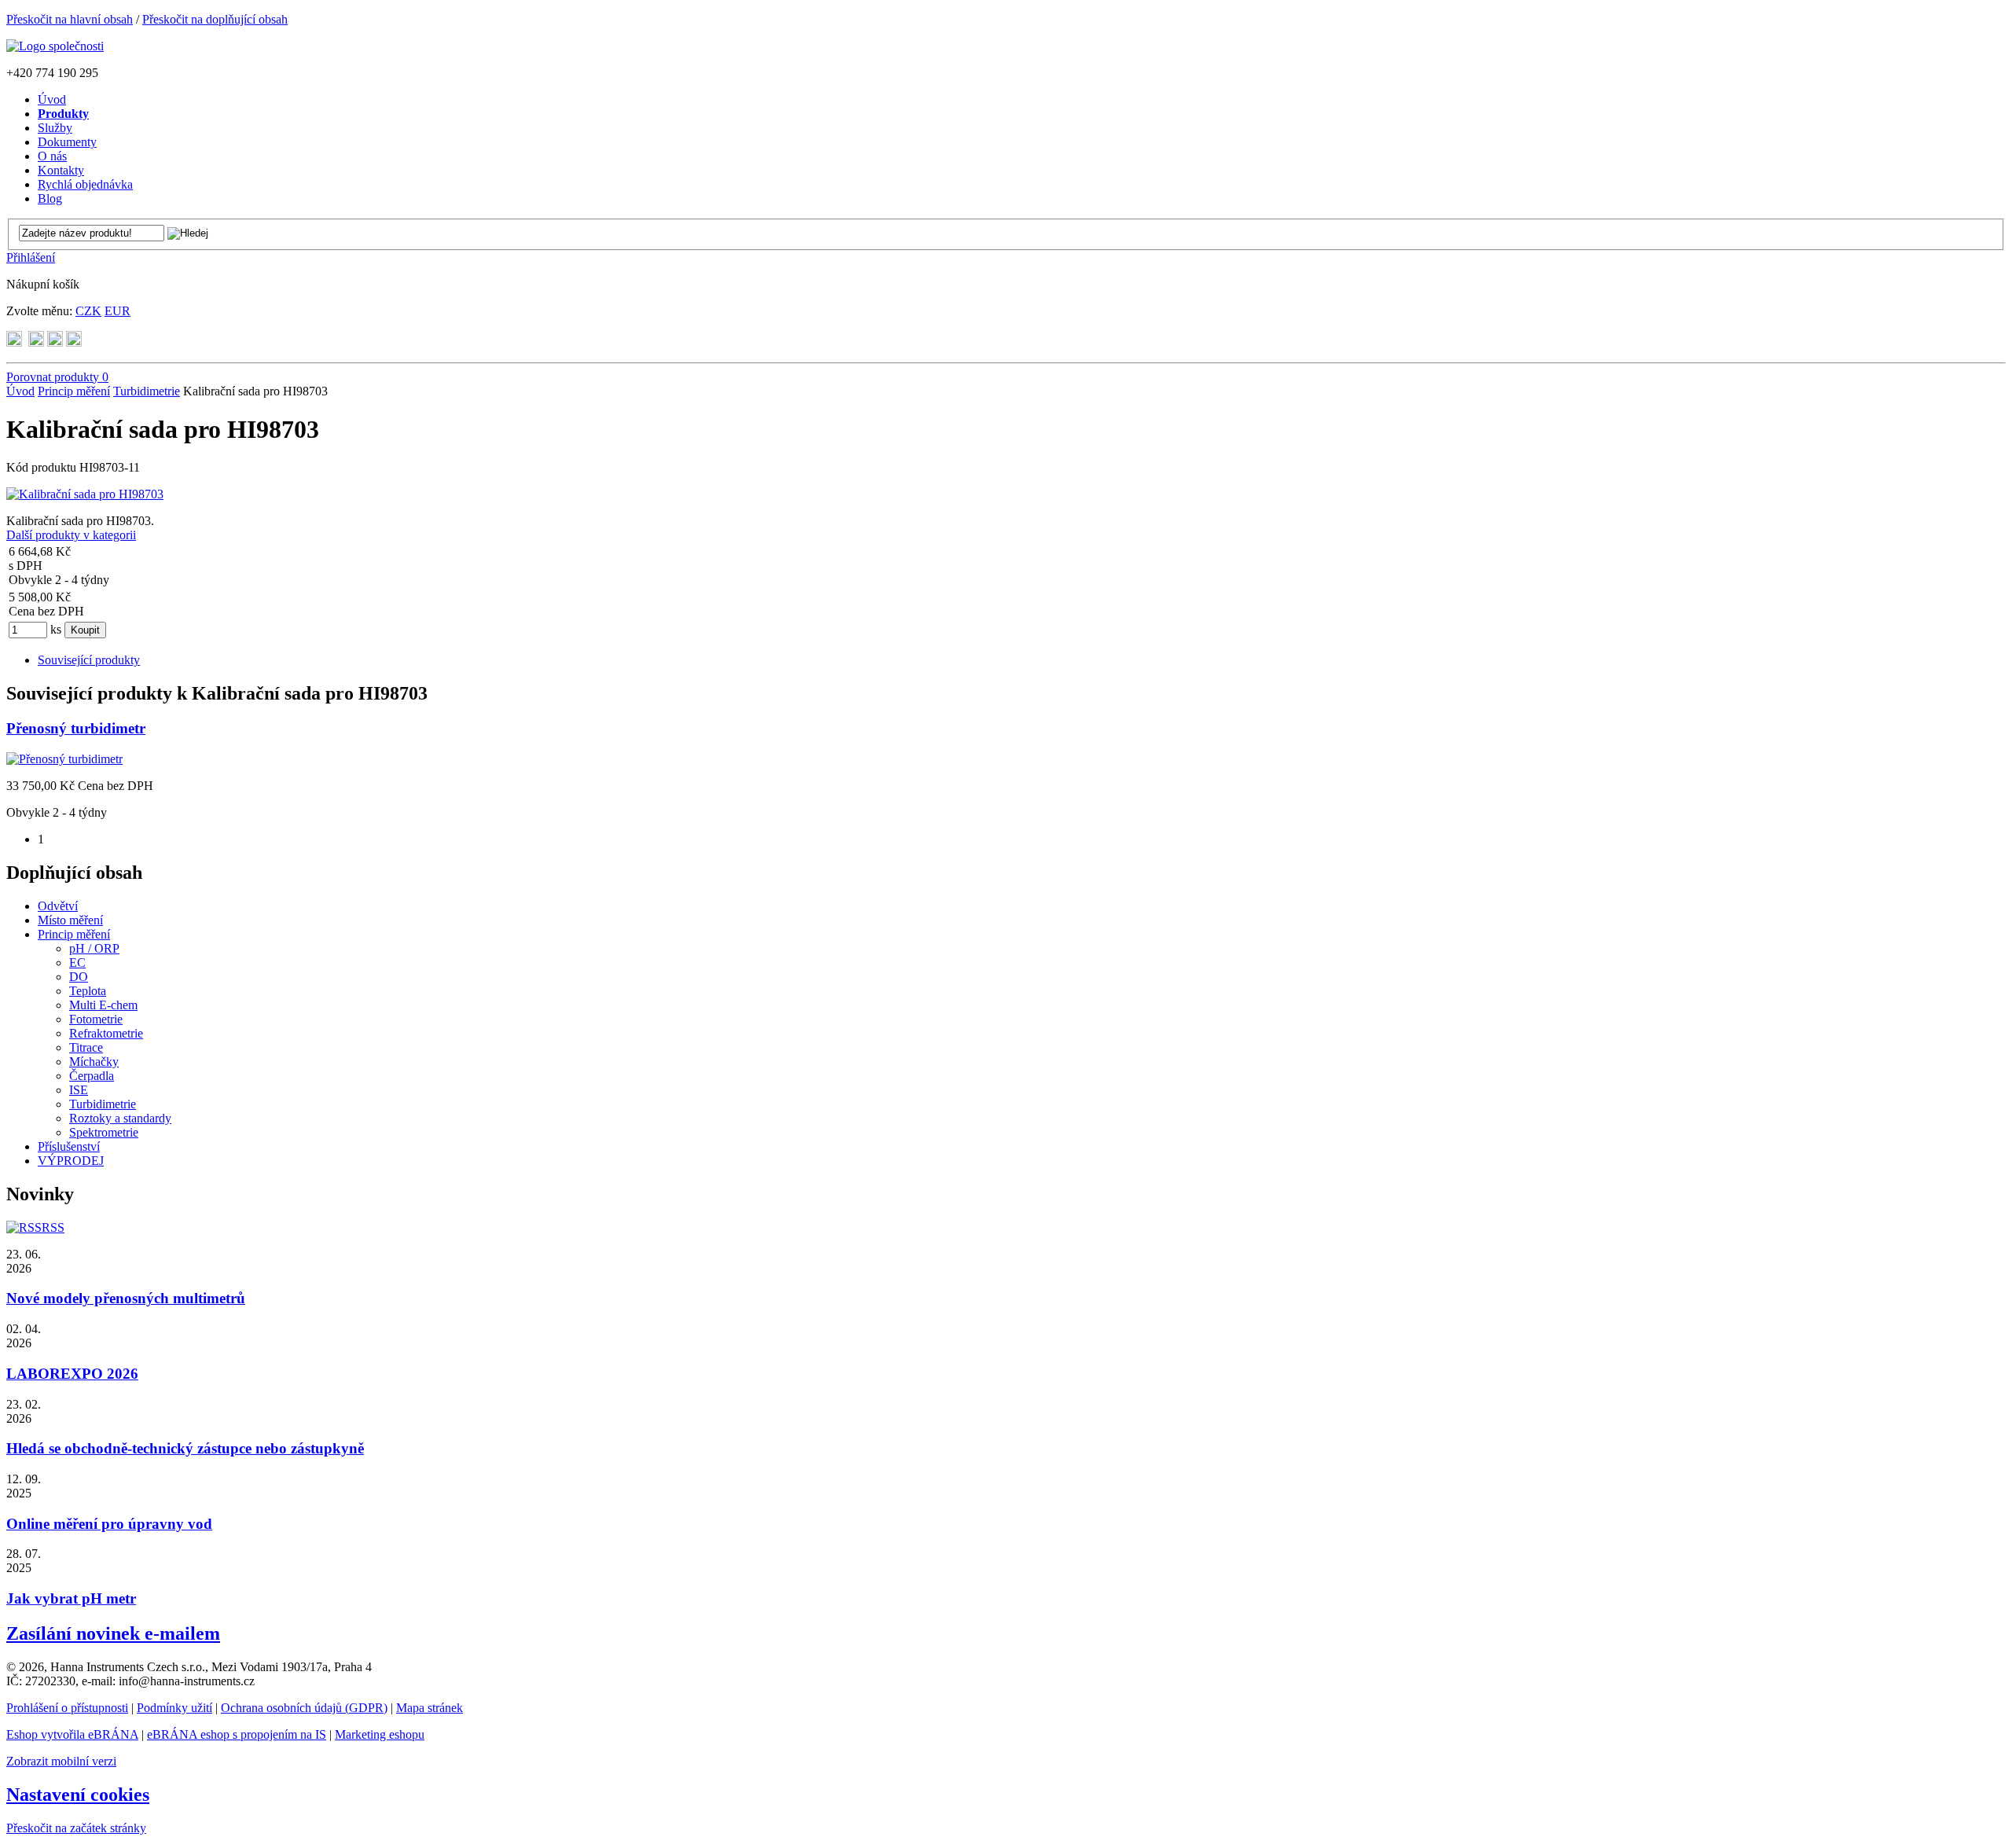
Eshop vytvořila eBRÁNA (72, 1734)
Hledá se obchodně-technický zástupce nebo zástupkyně (185, 1448)
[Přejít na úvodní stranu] (55, 46)
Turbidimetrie (147, 391)
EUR (117, 311)
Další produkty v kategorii (71, 535)
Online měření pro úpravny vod (109, 1524)
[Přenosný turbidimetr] (64, 759)
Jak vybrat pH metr (71, 1598)
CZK (88, 311)
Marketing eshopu (380, 1734)
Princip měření (74, 391)
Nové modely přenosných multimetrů (126, 1298)
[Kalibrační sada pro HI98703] (85, 494)
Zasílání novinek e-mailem (113, 1633)
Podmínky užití (174, 1708)
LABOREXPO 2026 (72, 1374)
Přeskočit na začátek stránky (76, 1828)
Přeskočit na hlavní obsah (70, 19)
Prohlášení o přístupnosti (67, 1708)
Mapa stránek (430, 1708)
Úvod (20, 391)
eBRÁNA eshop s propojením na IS (237, 1734)
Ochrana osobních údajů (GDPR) (304, 1708)
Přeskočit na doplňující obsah (215, 19)
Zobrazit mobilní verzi (61, 1761)
